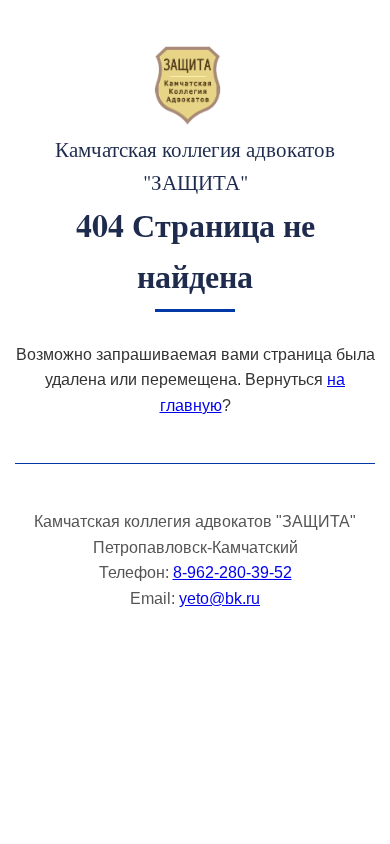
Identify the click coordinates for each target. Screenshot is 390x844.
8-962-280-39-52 (232, 572)
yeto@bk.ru (219, 598)
